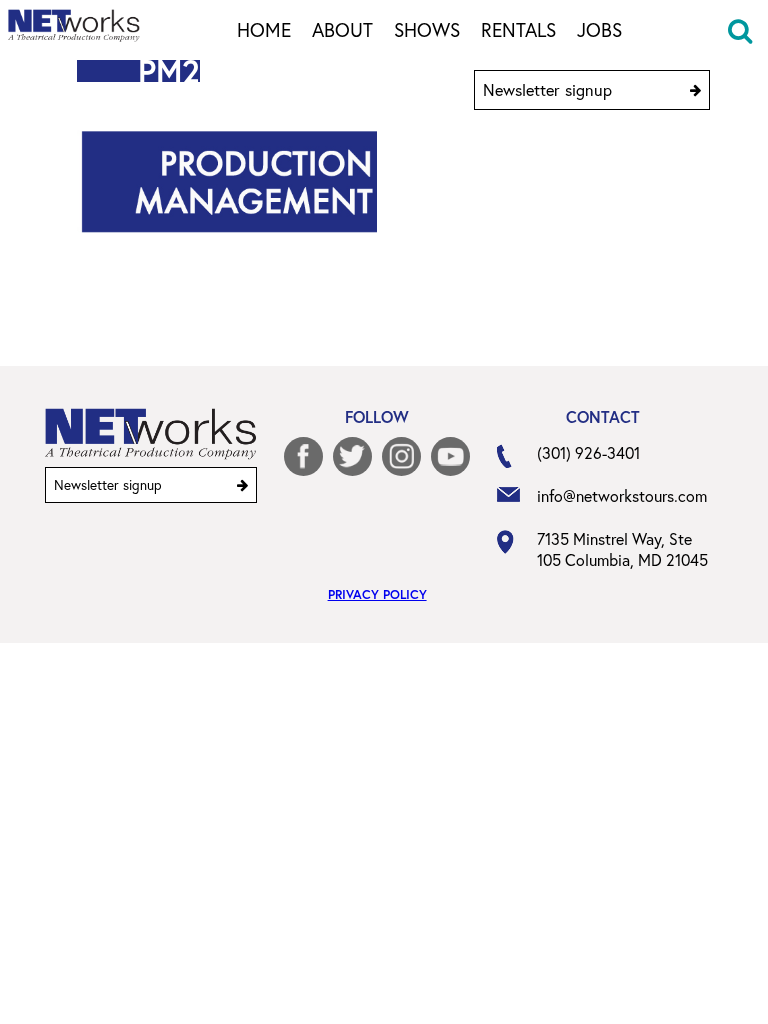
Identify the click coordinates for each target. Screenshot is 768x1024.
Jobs (599, 31)
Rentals (518, 31)
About (342, 31)
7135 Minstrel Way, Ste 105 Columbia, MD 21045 (622, 549)
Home (264, 31)
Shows (427, 31)
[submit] (695, 90)
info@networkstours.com (622, 495)
